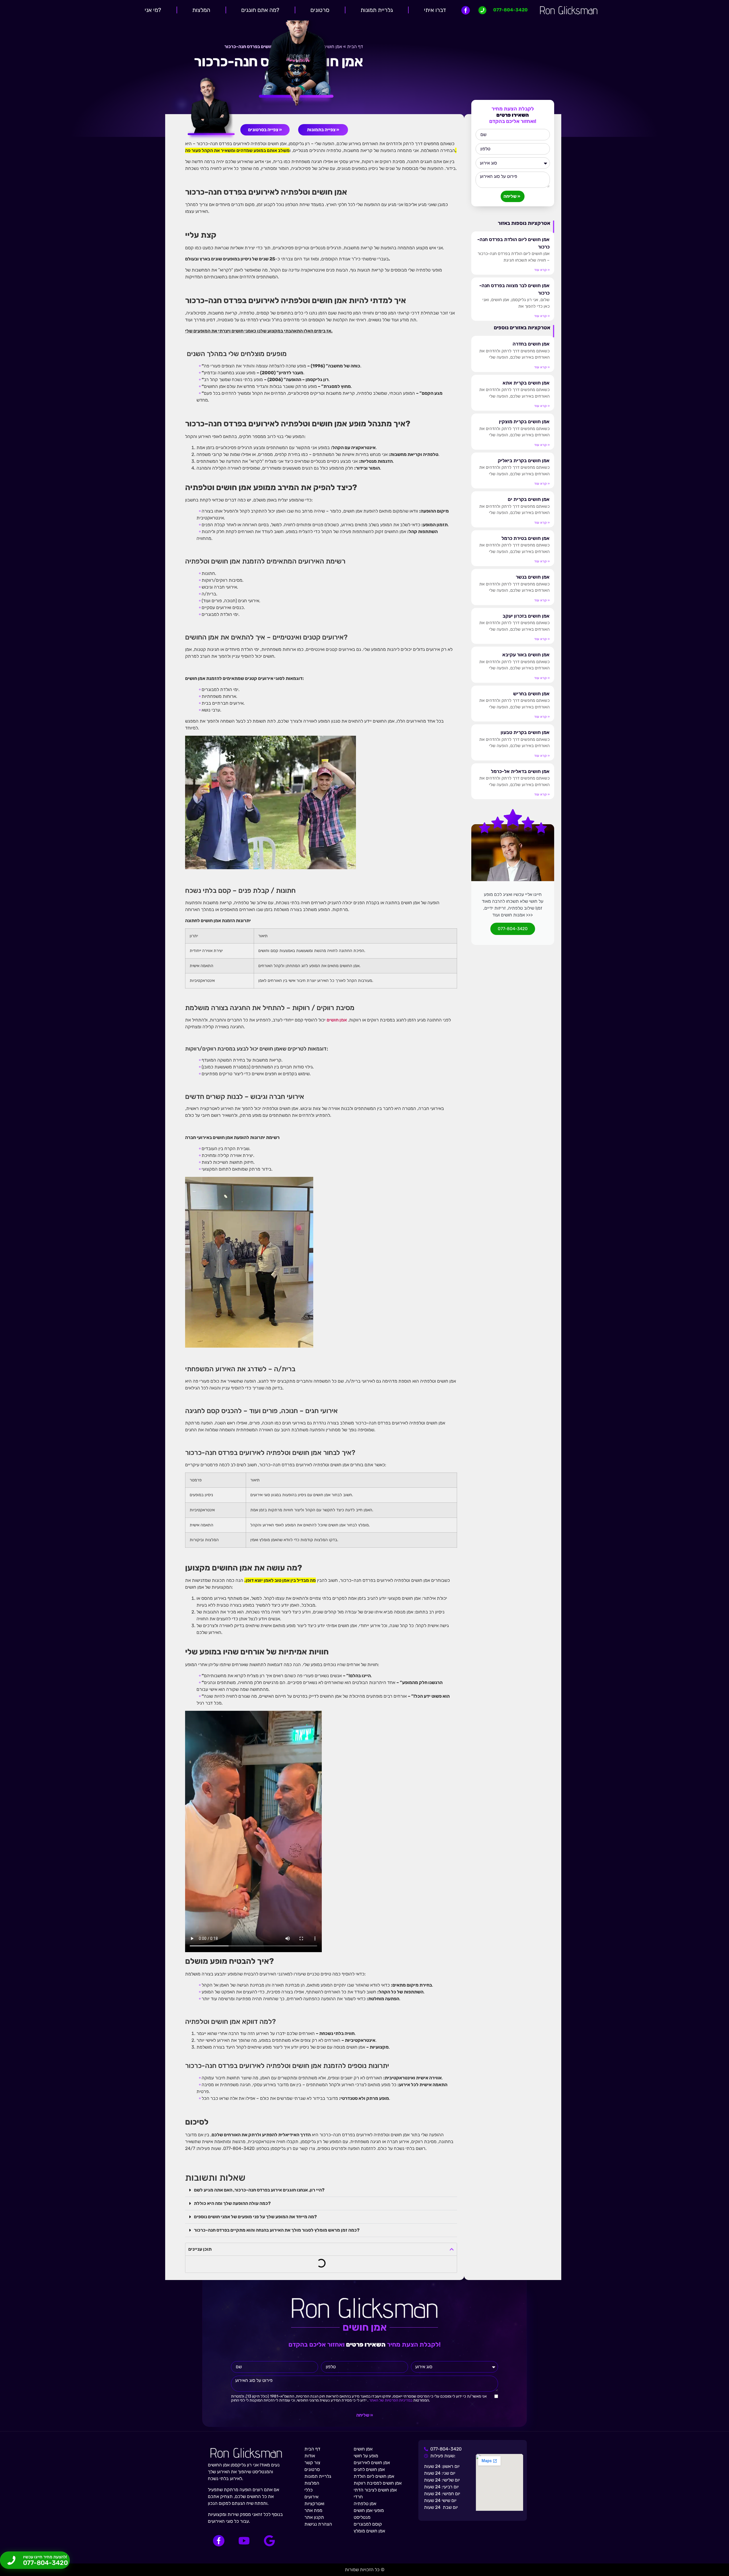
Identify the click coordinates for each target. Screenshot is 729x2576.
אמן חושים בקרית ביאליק (524, 460)
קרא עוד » (542, 270)
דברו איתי (435, 10)
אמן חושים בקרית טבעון (525, 732)
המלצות (201, 10)
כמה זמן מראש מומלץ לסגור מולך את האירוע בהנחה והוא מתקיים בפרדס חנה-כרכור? (277, 2230)
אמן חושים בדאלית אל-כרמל (520, 771)
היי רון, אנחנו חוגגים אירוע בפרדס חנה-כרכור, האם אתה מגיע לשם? (259, 2190)
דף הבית (355, 47)
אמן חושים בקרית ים (529, 499)
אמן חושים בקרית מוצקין (524, 422)
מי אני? (153, 10)
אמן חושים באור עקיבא (526, 655)
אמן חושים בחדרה (531, 344)
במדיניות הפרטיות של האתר (390, 2400)
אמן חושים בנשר (533, 577)
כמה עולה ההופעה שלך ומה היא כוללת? (232, 2203)
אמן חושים (337, 1020)
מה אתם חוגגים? (260, 10)
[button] (321, 2190)
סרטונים (320, 10)
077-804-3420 (513, 929)
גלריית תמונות (377, 10)
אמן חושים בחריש (531, 694)
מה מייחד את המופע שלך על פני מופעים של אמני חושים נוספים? (255, 2217)
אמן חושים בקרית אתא (526, 383)
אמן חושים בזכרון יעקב (526, 616)
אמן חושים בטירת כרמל (526, 538)
